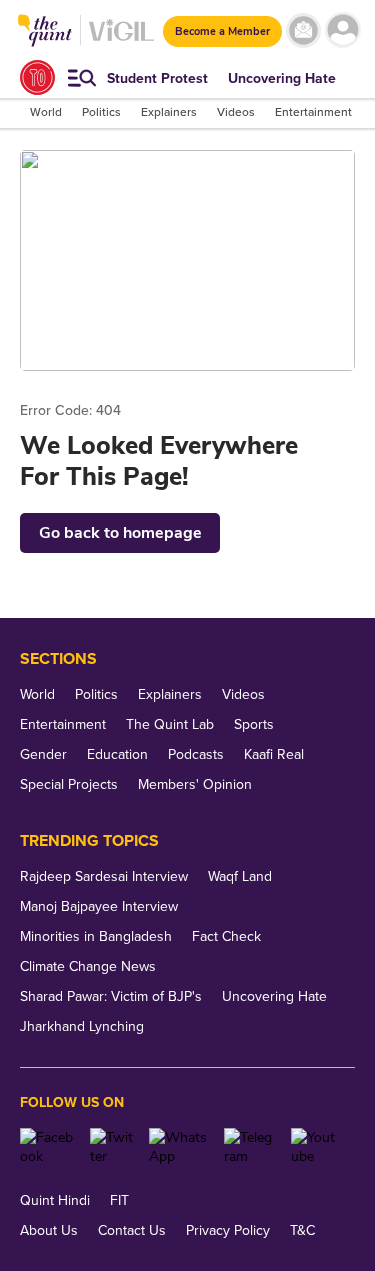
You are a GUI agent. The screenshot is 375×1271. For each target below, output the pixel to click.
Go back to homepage (120, 533)
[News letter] (303, 30)
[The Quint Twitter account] (111, 1147)
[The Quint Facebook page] (47, 1147)
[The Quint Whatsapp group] (179, 1147)
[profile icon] (342, 30)
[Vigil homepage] (121, 40)
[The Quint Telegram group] (250, 1147)
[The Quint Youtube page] (315, 1147)
